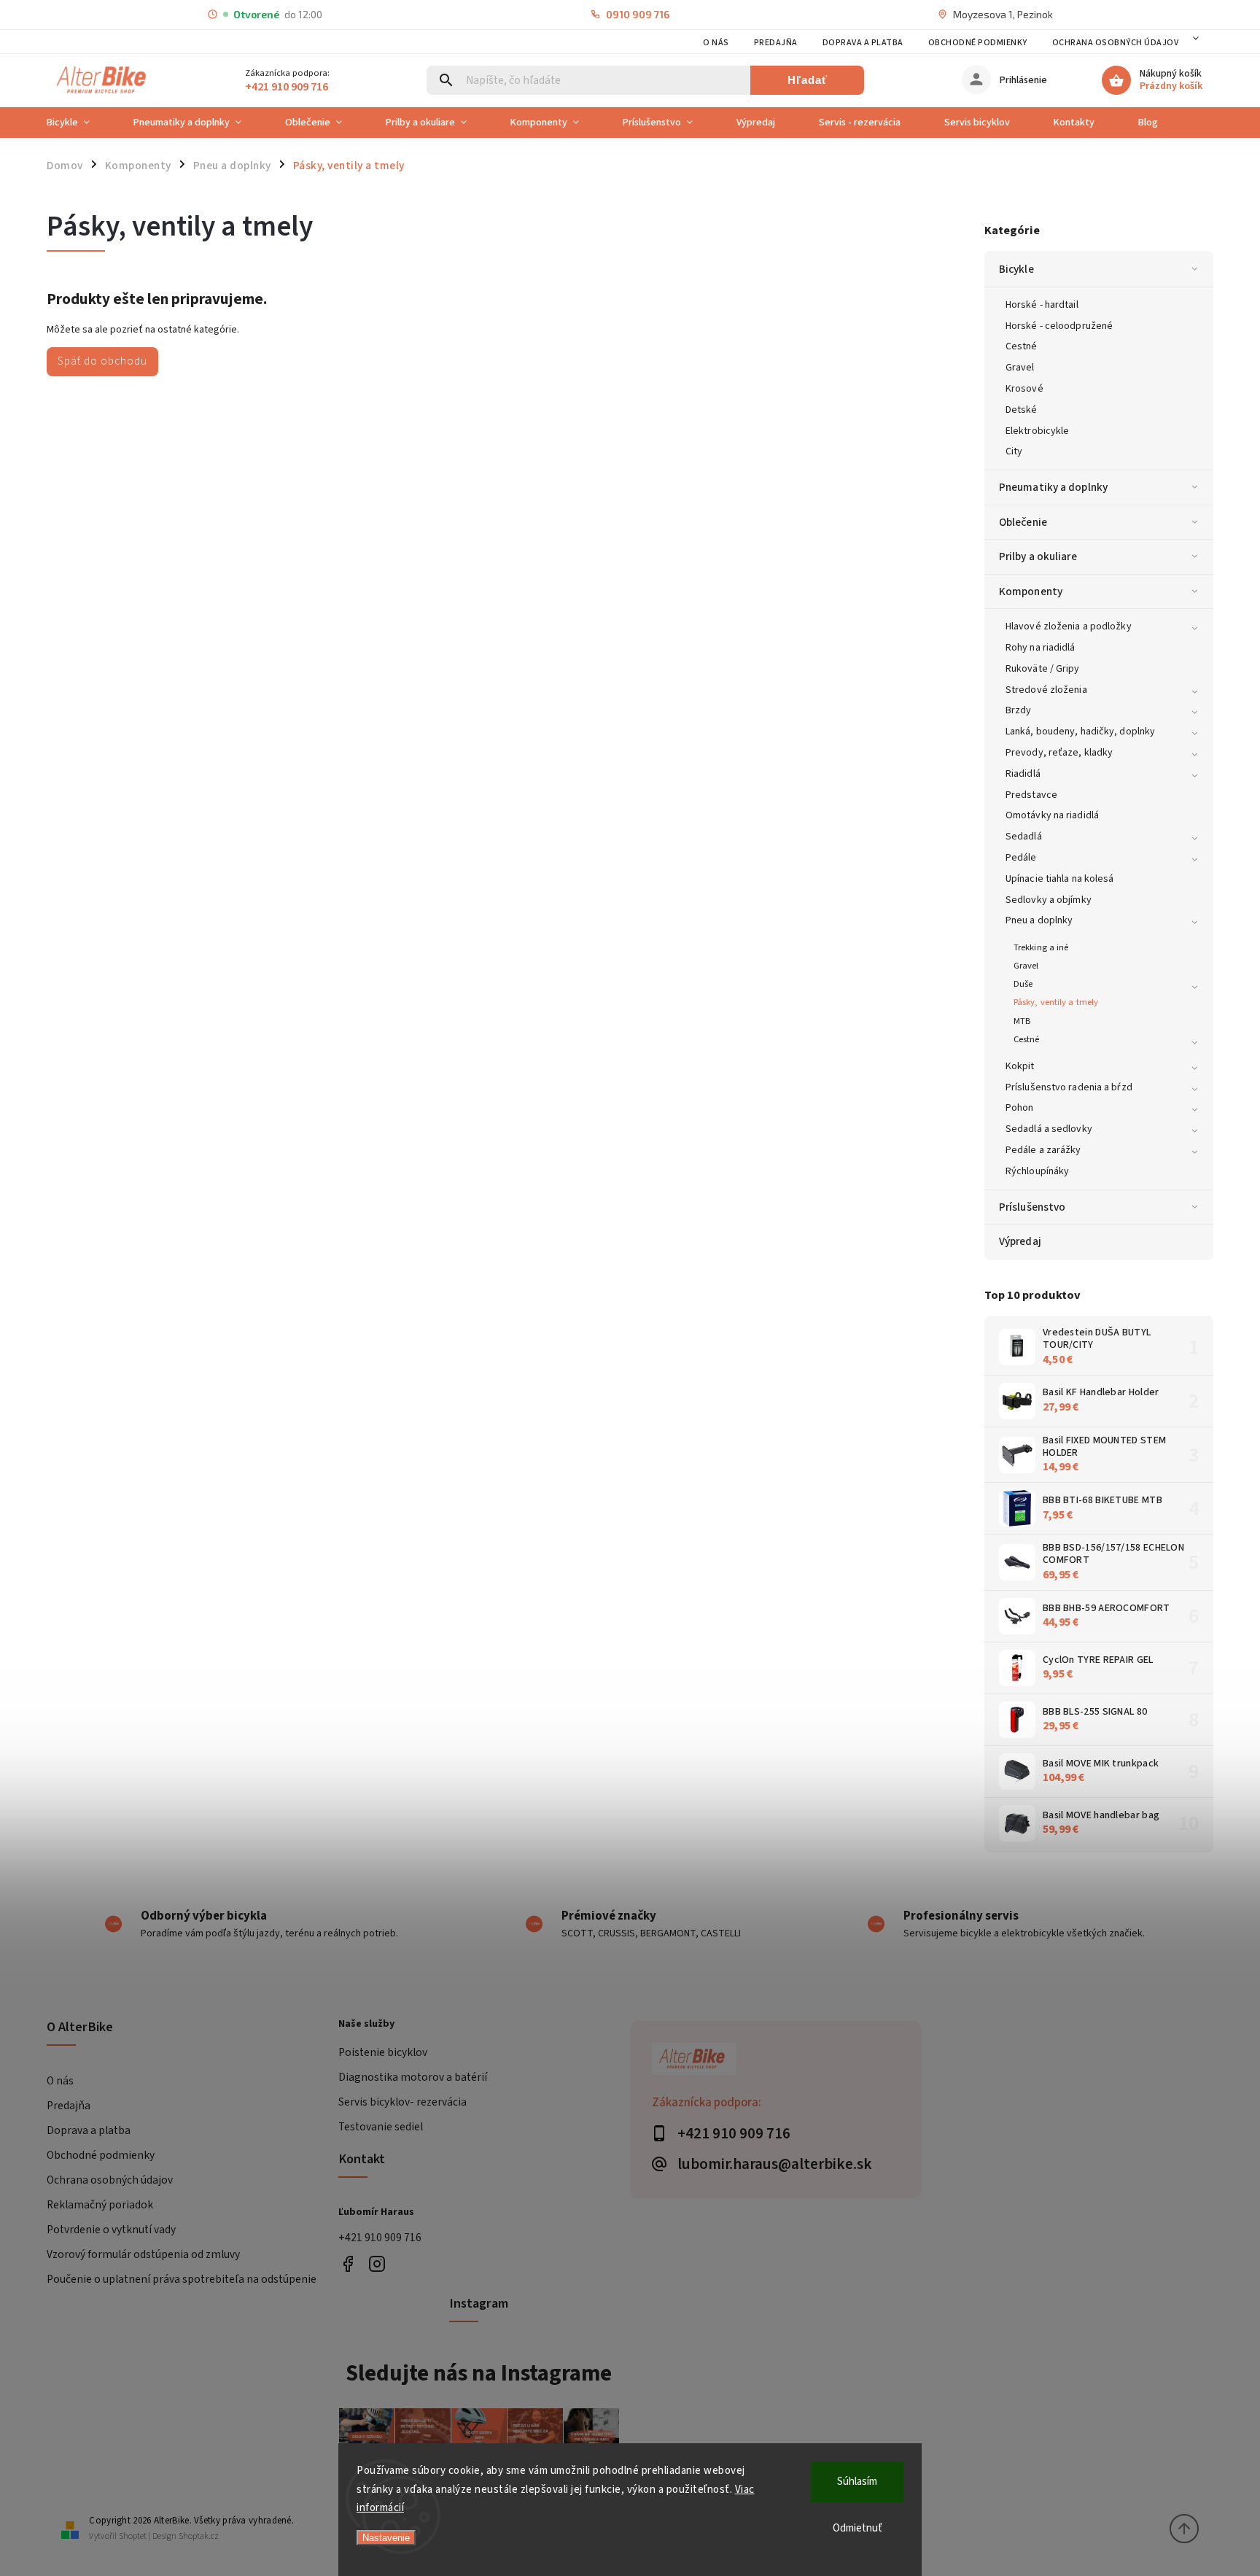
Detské (1022, 410)
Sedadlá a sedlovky (1049, 1129)
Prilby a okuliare (1038, 556)
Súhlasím (857, 2482)
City (1014, 451)
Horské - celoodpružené (1059, 326)
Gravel (1020, 368)
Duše (1023, 984)
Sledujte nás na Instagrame (479, 2373)
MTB (1022, 1021)
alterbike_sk (377, 2263)
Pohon (1020, 1108)
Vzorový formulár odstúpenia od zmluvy (143, 2254)
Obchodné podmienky (978, 43)
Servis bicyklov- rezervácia (402, 2102)
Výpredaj (1020, 1241)
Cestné (1022, 346)
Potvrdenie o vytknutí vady (111, 2230)
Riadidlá (1023, 774)
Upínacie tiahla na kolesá (1060, 879)
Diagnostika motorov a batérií (413, 2077)
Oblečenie (1023, 522)
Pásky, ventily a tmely (1056, 1002)
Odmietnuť (857, 2528)
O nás (716, 43)
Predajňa (776, 43)
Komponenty (1031, 591)
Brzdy (1019, 710)
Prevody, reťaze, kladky (1059, 753)
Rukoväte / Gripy (1043, 669)
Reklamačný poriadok (100, 2205)
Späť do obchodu (102, 361)
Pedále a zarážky (1043, 1150)
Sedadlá (1024, 837)
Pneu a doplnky (1039, 920)
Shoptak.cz (199, 2536)
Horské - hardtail (1042, 305)
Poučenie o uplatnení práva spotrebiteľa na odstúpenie (182, 2279)
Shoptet (133, 2536)
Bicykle (1016, 269)
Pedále (1021, 858)
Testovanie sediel (381, 2127)
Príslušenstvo (1032, 1207)
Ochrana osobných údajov (1116, 43)
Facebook (347, 2263)
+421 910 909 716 (380, 2238)
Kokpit (1020, 1066)
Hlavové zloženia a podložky (1069, 626)
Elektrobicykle (1037, 431)
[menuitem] (79, 123)
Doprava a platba (863, 43)
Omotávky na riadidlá (1052, 815)
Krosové (1024, 389)
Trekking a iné (1041, 947)
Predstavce (1031, 795)
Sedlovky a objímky (1049, 900)
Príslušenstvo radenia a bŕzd (1069, 1087)
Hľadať (808, 80)
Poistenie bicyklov (383, 2052)
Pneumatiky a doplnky (1053, 487)
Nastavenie (386, 2538)
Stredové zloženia (1046, 690)
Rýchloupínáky (1037, 1171)
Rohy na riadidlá (1041, 648)
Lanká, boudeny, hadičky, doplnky (1080, 732)
